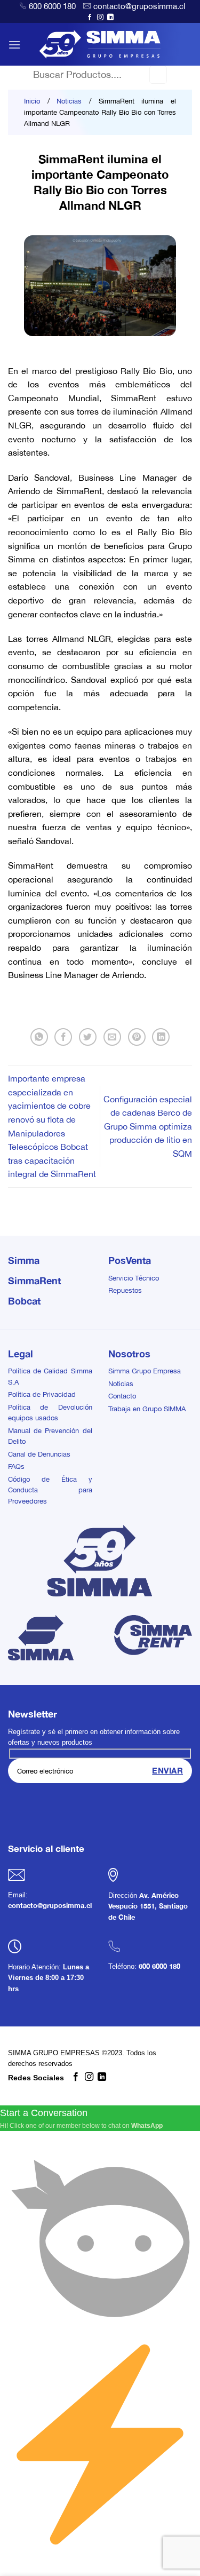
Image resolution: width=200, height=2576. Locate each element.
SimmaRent (34, 1281)
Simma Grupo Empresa (145, 1371)
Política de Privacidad (42, 1394)
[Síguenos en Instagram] (100, 18)
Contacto (122, 1396)
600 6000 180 (52, 6)
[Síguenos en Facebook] (90, 18)
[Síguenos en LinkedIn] (110, 18)
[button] (14, 45)
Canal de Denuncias (39, 1454)
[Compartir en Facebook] (63, 1037)
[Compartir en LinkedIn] (161, 1037)
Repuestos (125, 1290)
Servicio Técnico (134, 1278)
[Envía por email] (112, 1037)
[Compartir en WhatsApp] (39, 1037)
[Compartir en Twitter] (88, 1037)
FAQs (16, 1466)
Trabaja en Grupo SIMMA (147, 1409)
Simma (24, 1260)
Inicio (32, 101)
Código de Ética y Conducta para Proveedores (50, 1490)
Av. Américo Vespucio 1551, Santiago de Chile (148, 1906)
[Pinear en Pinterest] (137, 1037)
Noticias (69, 101)
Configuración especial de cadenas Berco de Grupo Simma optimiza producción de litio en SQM (148, 1126)
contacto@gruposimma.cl (139, 6)
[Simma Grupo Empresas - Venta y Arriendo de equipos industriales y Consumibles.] (100, 44)
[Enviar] (158, 75)
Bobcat (24, 1301)
